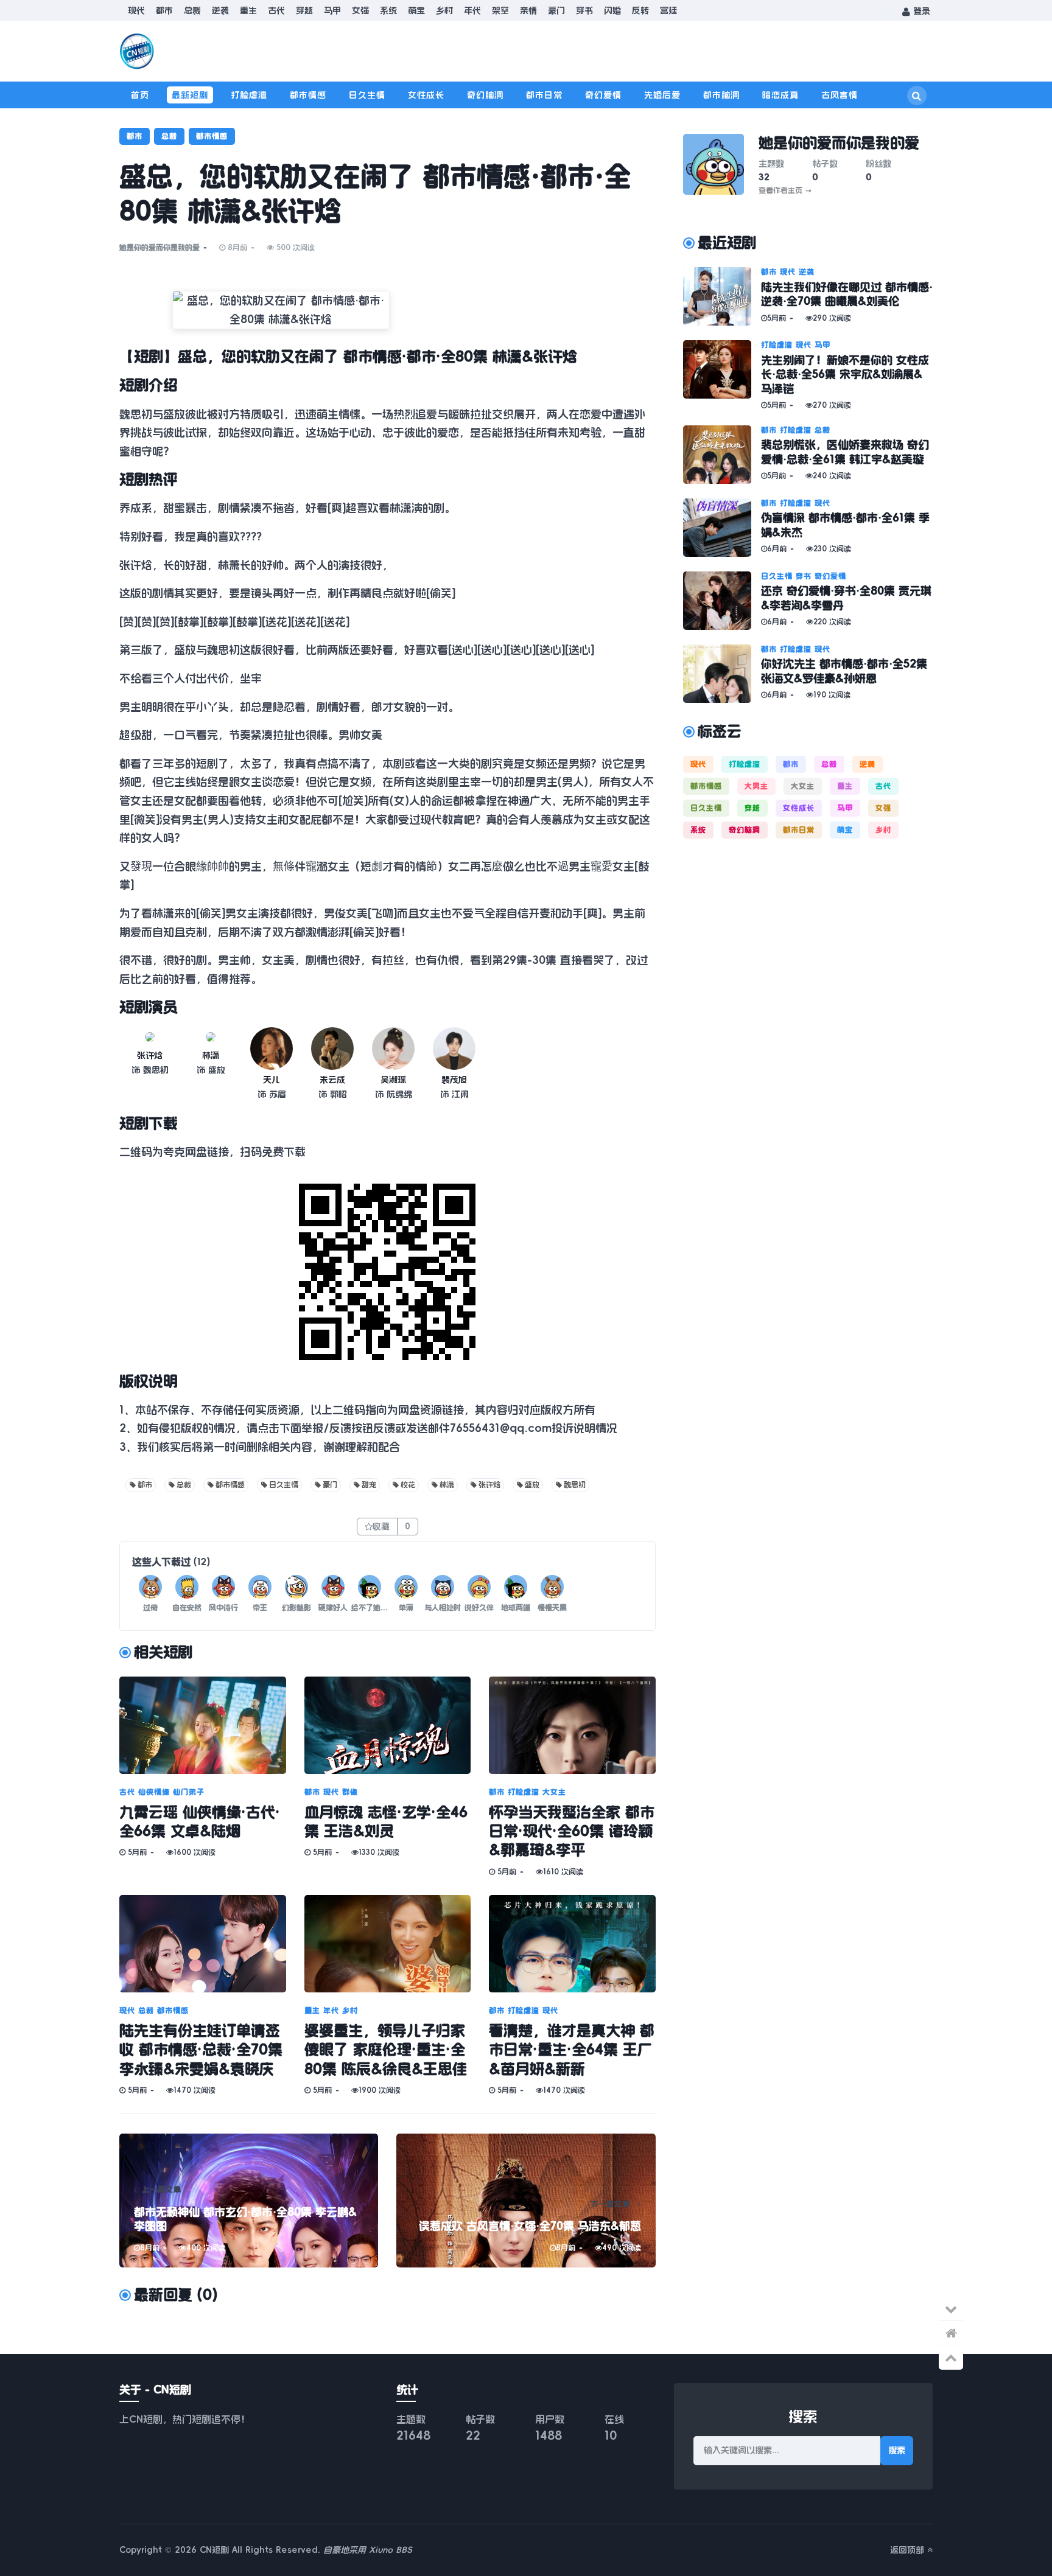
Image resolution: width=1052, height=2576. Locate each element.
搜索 (897, 2450)
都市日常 (544, 95)
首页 (140, 95)
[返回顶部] (951, 2358)
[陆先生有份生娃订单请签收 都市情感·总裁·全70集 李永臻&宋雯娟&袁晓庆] (203, 1944)
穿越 (304, 10)
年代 (472, 10)
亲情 (528, 10)
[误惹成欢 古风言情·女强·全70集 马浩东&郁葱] (526, 2201)
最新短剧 (190, 95)
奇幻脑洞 (485, 95)
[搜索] (917, 96)
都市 (164, 10)
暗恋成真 (780, 95)
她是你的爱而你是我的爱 (160, 248)
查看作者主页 (785, 190)
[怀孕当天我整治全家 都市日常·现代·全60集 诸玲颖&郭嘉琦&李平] (572, 1725)
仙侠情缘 (154, 1792)
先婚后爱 (662, 95)
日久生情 (367, 95)
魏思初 (575, 1485)
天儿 (272, 1080)
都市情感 (308, 95)
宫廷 (668, 10)
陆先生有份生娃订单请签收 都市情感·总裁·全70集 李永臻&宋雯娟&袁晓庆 (201, 2050)
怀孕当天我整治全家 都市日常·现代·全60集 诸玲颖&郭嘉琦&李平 (572, 1831)
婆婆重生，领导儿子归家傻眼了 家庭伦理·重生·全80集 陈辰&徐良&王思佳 (386, 2050)
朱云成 (332, 1080)
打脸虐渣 (249, 95)
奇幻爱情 (603, 95)
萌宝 (416, 10)
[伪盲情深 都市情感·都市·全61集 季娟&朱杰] (722, 528)
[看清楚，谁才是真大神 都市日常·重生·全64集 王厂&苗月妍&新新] (572, 1944)
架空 (500, 10)
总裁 (192, 10)
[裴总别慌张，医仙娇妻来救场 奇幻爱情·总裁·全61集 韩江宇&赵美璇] (722, 455)
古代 (276, 10)
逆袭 (220, 10)
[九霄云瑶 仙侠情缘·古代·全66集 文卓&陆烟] (203, 1725)
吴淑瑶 (393, 1080)
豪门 (556, 10)
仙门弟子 (189, 1792)
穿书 (584, 10)
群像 (350, 1792)
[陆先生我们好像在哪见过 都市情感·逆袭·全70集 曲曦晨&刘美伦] (722, 296)
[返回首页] (951, 2333)
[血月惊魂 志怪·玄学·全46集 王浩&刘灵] (388, 1725)
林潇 (211, 1055)
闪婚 (612, 10)
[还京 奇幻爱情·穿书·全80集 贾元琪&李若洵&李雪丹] (722, 601)
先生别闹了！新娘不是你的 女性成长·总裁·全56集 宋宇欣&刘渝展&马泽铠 (845, 375)
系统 (388, 10)
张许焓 (150, 1055)
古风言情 (840, 95)
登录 (920, 11)
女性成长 (426, 95)
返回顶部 (909, 2550)
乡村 (444, 10)
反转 (640, 10)
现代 (136, 10)
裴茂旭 (454, 1080)
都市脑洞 (721, 95)
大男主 (756, 786)
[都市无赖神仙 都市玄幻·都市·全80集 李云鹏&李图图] (249, 2201)
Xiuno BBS (391, 2550)
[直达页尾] (951, 2309)
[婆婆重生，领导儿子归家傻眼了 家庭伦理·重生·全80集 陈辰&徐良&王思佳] (388, 1944)
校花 (408, 1485)
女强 (360, 10)
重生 (248, 10)
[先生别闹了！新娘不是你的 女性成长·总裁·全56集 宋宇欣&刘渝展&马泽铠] (722, 375)
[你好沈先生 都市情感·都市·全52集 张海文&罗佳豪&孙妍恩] (722, 674)
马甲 (332, 10)
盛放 (532, 1485)
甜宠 (369, 1485)
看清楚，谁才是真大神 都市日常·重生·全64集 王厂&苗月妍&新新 (572, 2050)
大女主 (554, 1792)
